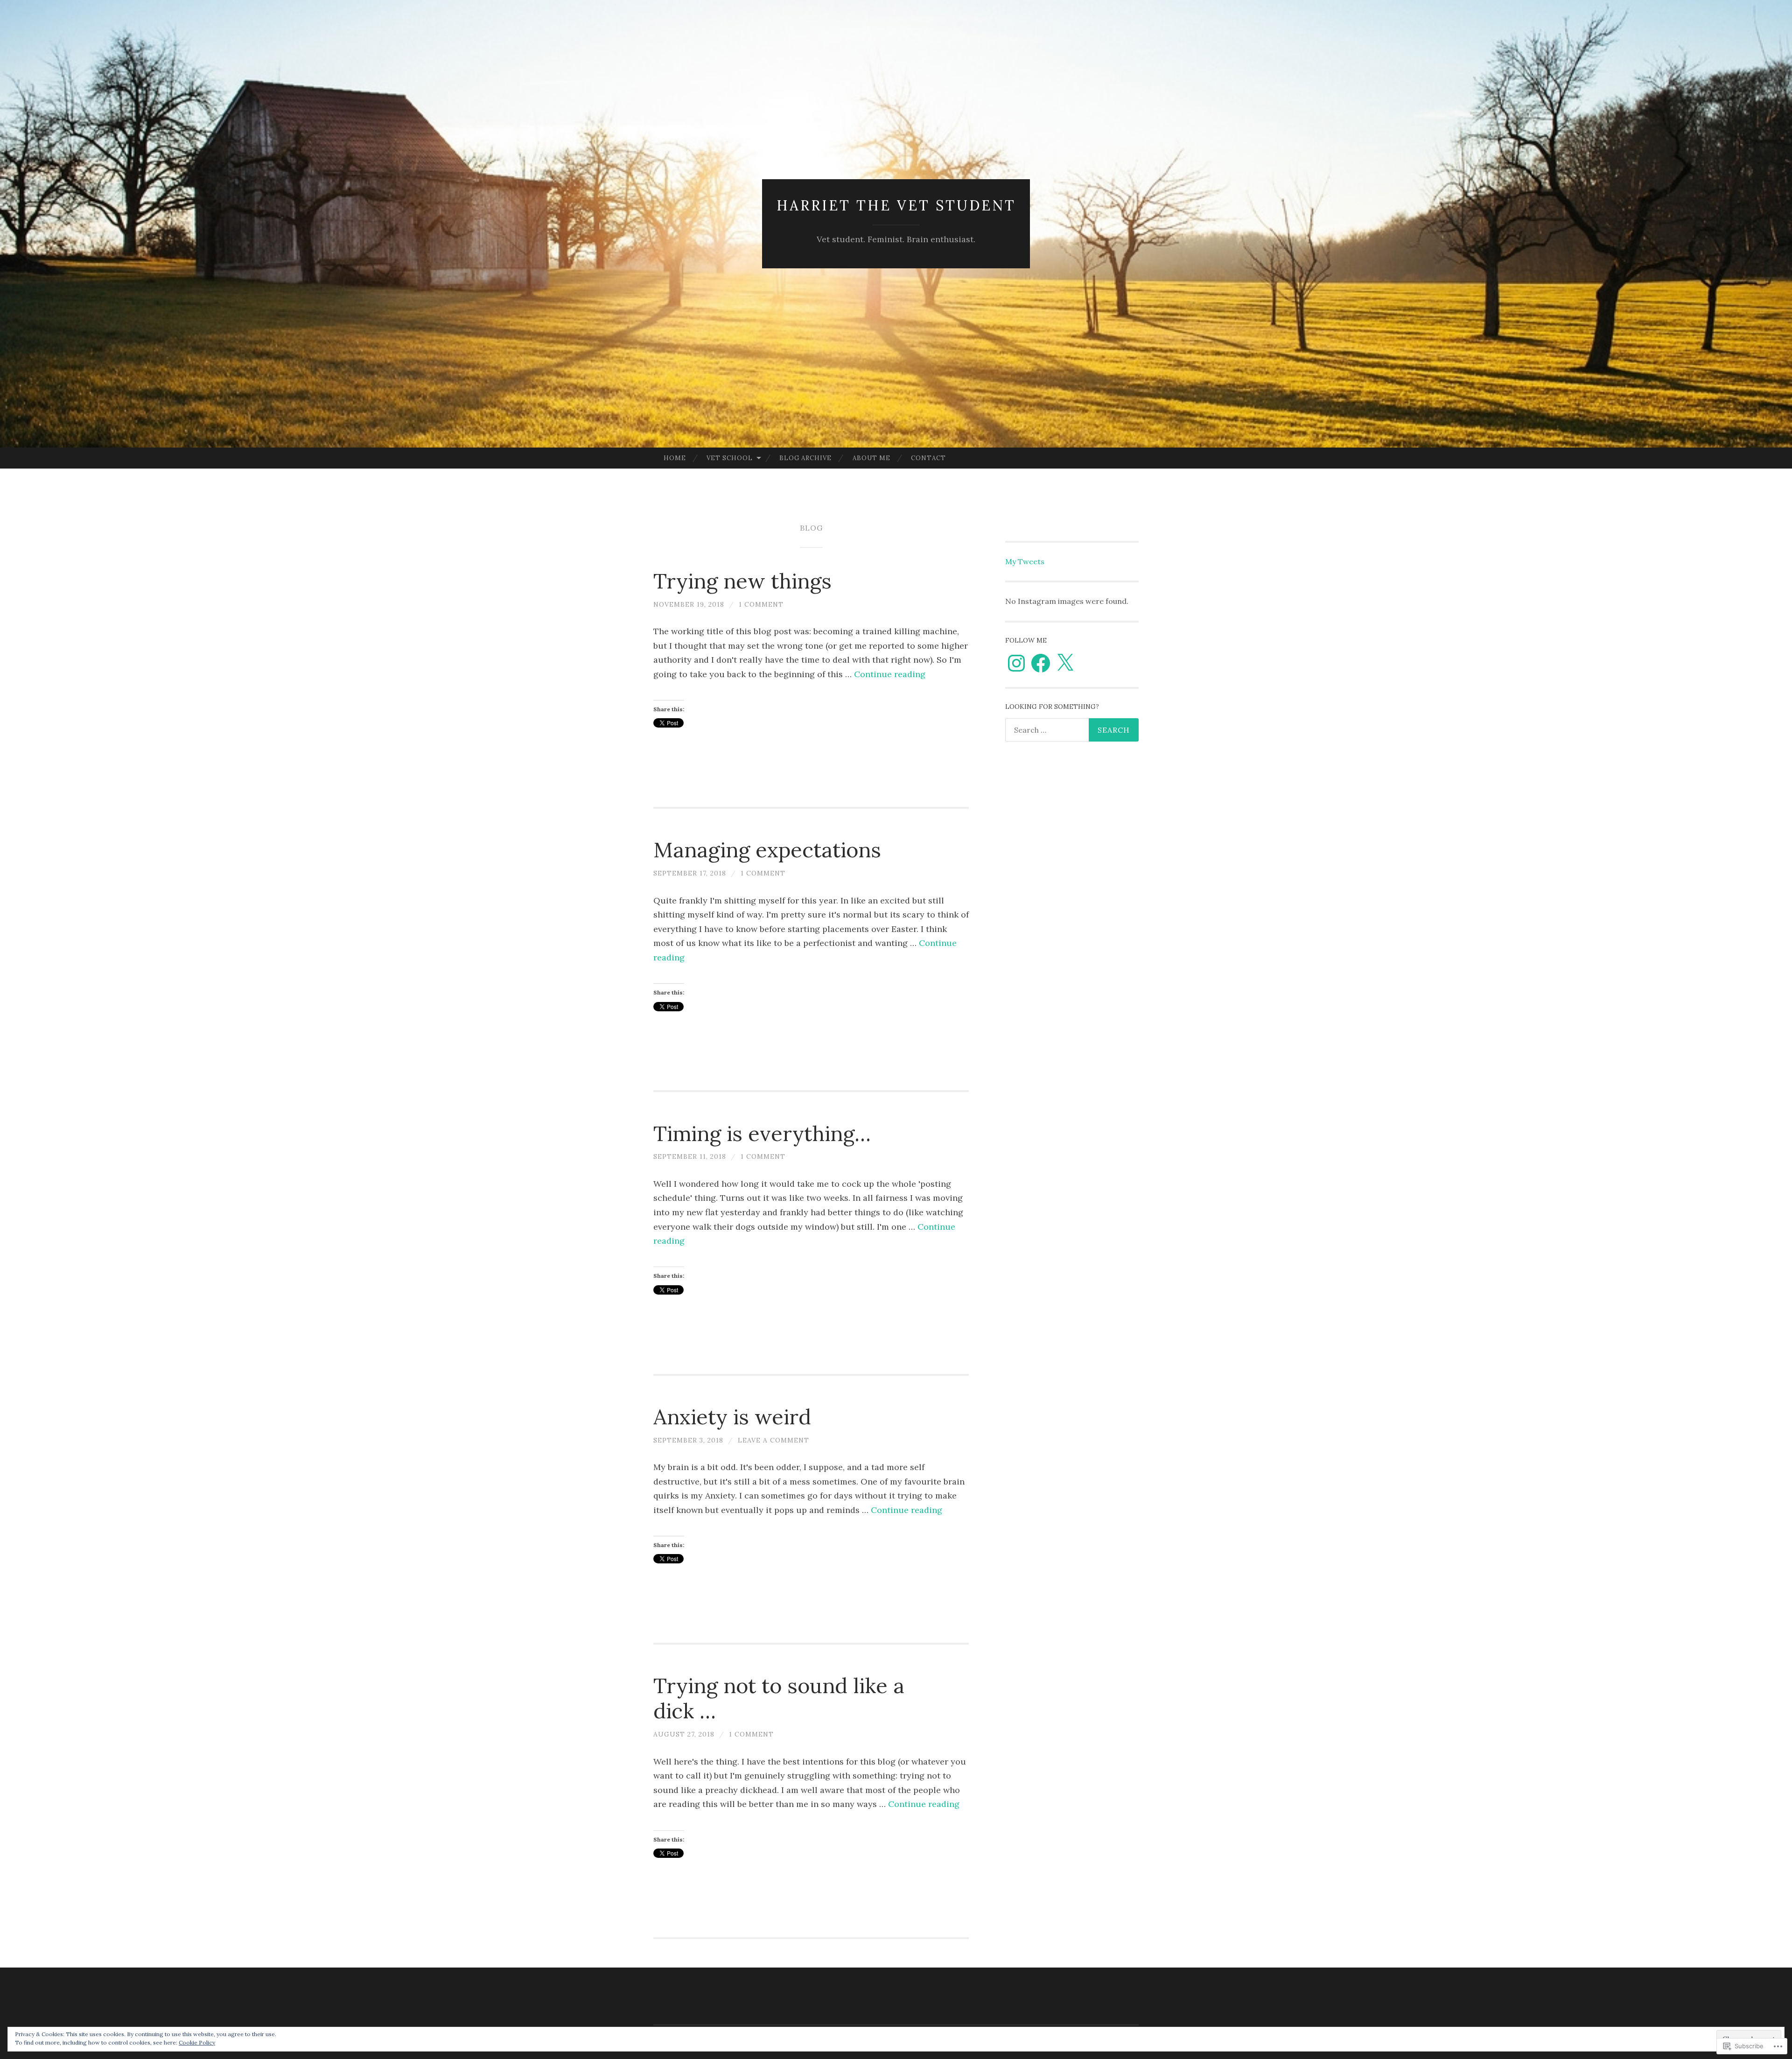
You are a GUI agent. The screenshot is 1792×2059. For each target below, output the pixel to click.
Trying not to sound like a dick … (779, 1698)
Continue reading (890, 674)
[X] (1065, 663)
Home (675, 458)
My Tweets (1025, 561)
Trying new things (742, 581)
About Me (871, 458)
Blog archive (805, 458)
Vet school (730, 458)
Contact (928, 458)
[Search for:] (1072, 730)
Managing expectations (767, 850)
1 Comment (761, 604)
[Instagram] (1016, 663)
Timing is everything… (762, 1133)
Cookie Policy (197, 2042)
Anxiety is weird (732, 1417)
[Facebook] (1041, 663)
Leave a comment (773, 1440)
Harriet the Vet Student (896, 205)
